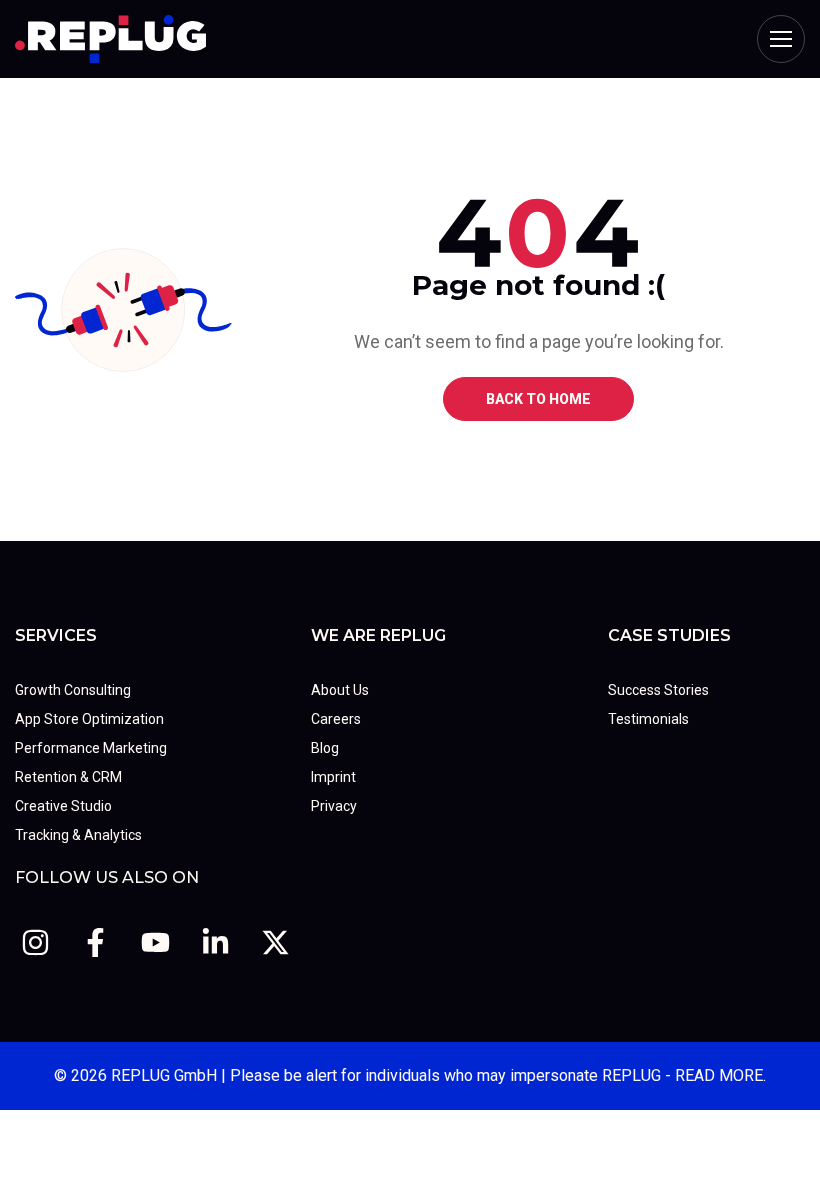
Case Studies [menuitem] (669, 635)
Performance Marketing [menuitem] (91, 748)
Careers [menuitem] (336, 719)
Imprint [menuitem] (333, 777)
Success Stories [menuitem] (658, 690)
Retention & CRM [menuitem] (68, 777)
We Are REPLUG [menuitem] (378, 635)
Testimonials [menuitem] (648, 719)
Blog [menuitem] (325, 748)
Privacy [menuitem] (334, 806)
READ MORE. (720, 1075)
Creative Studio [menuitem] (63, 806)
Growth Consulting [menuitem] (73, 690)
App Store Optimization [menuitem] (89, 719)
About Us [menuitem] (340, 690)
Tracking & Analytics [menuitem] (78, 835)
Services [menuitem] (56, 635)
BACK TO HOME (538, 399)
